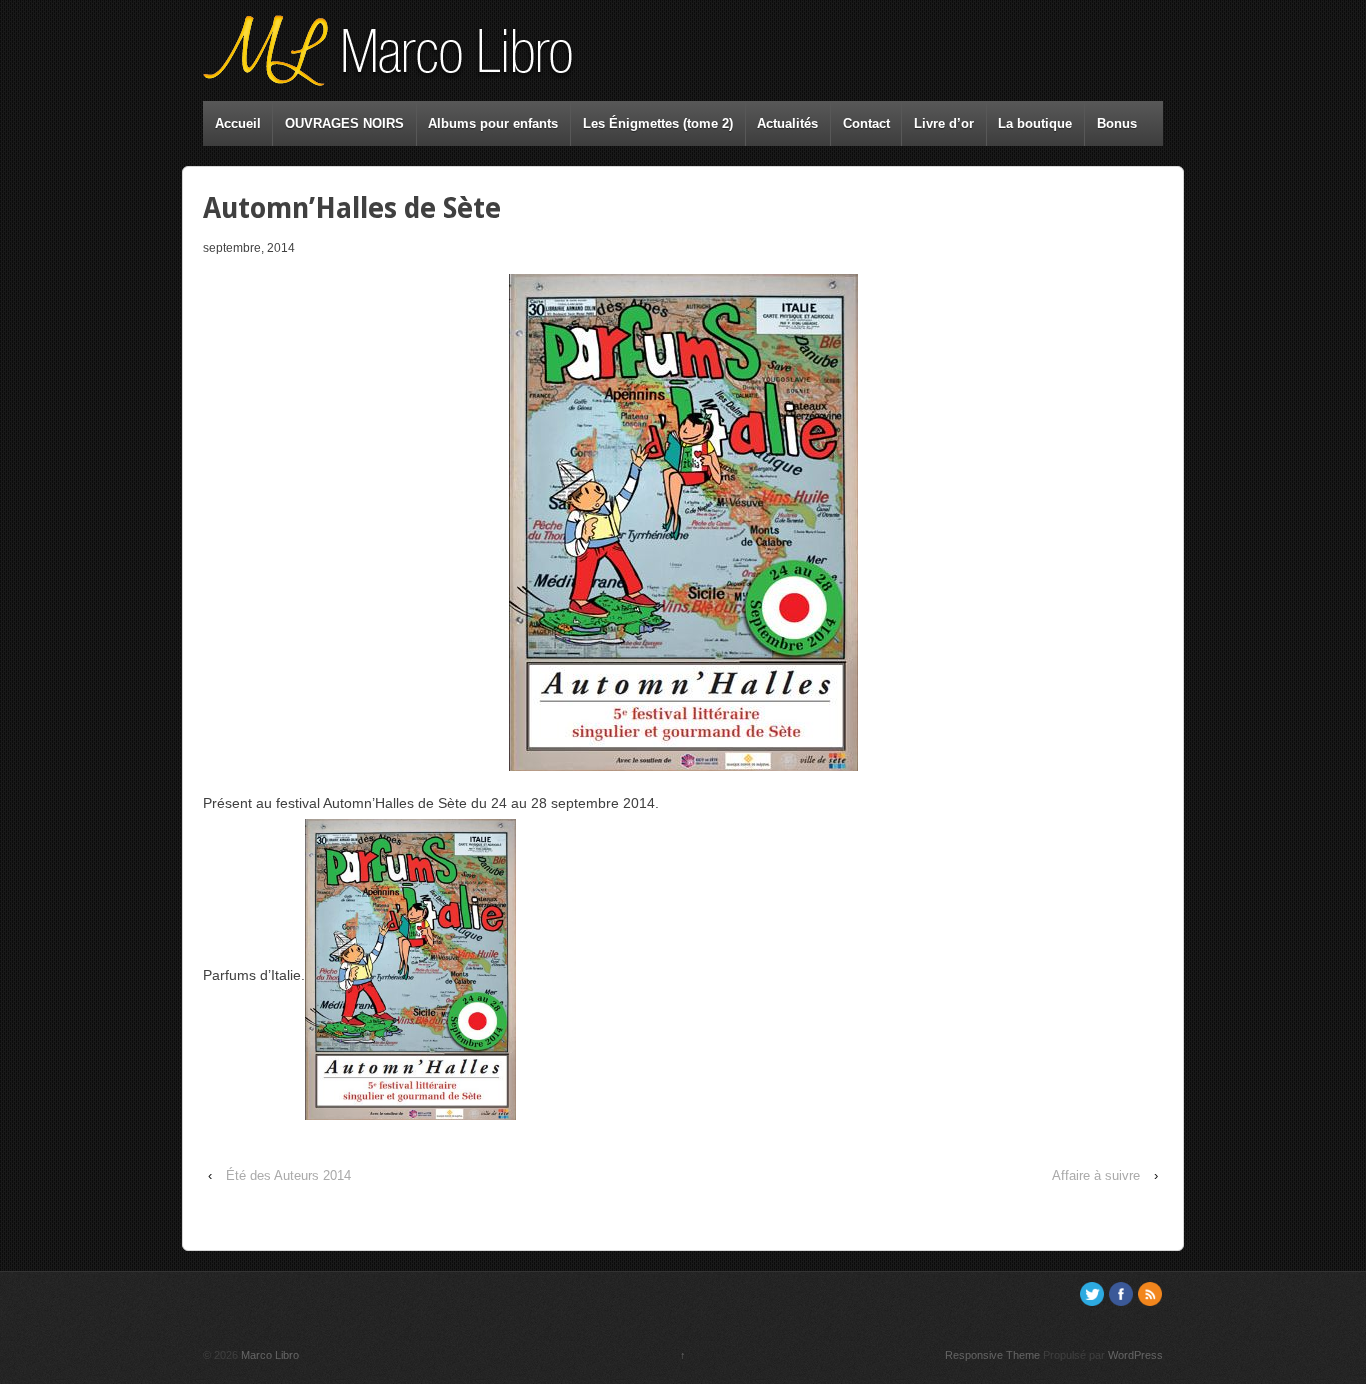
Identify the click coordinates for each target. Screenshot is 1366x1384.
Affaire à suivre (1096, 1175)
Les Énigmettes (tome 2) (658, 123)
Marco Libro (268, 1355)
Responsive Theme (992, 1355)
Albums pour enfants (493, 123)
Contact (866, 123)
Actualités (787, 123)
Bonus (1117, 123)
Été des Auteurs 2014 (288, 1175)
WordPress (1135, 1355)
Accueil (238, 123)
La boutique (1035, 123)
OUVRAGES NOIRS (344, 123)
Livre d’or (944, 123)
